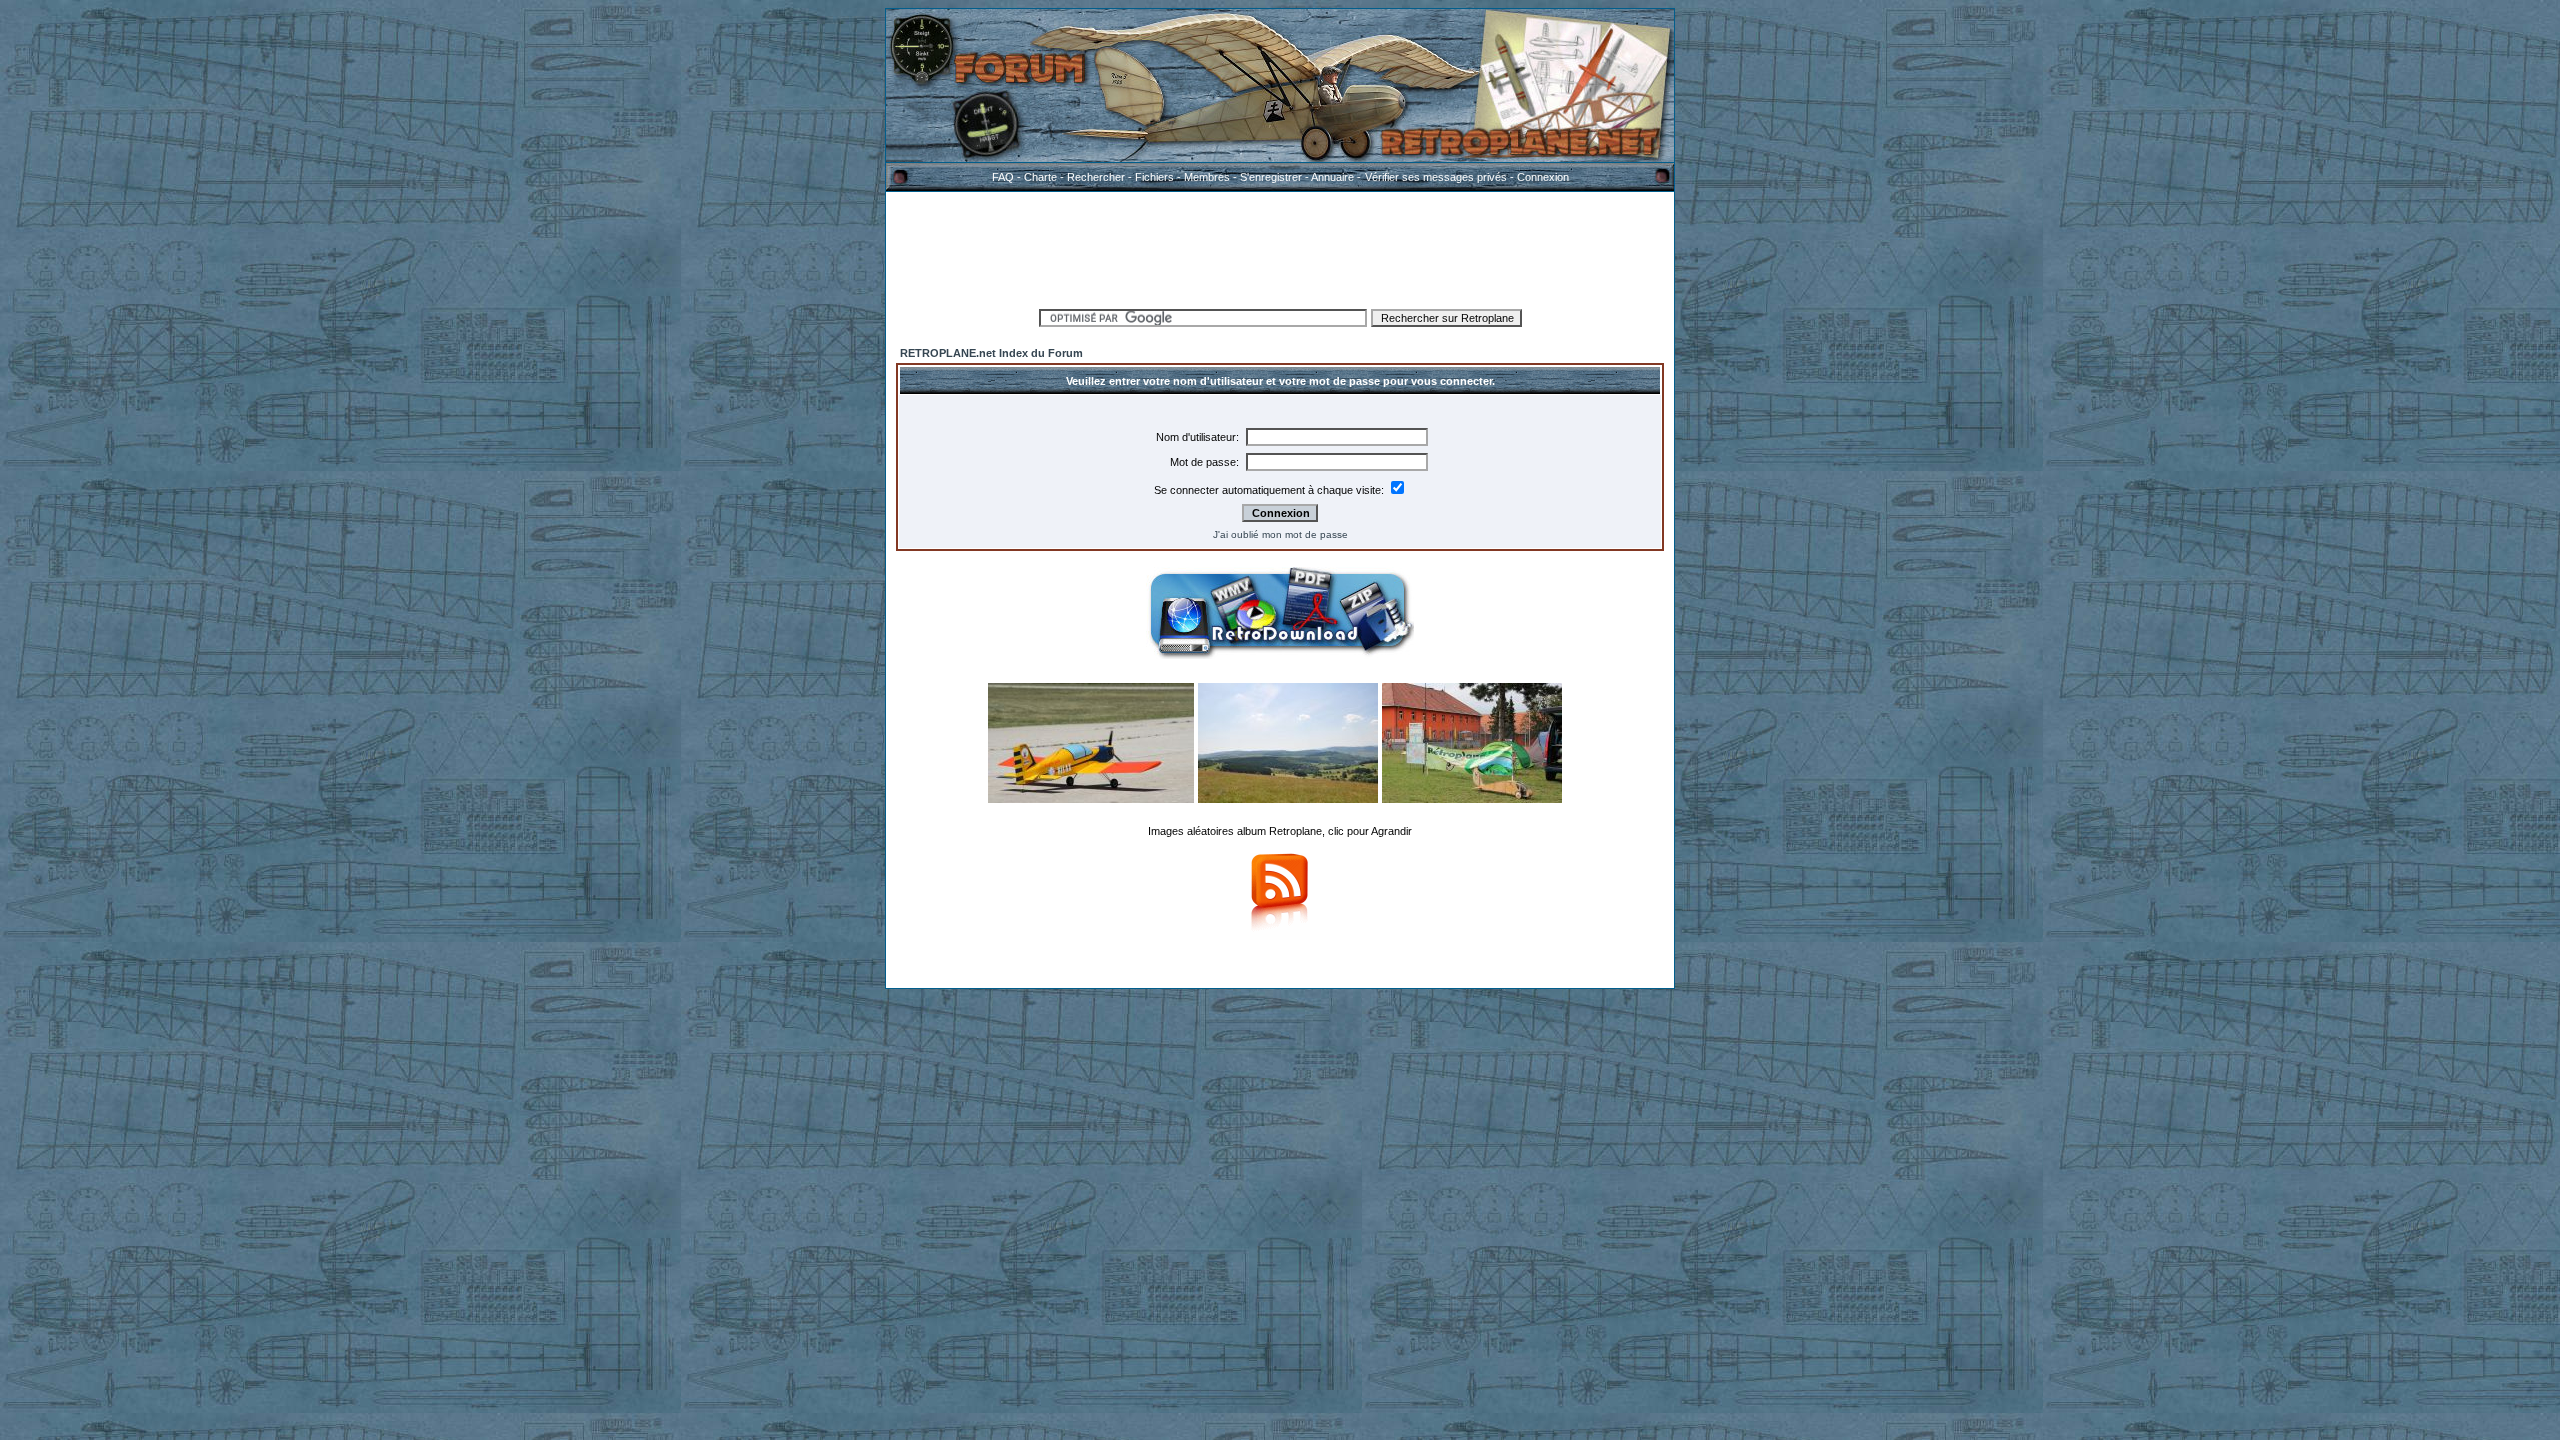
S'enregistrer (1271, 177)
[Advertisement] (1280, 247)
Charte (1040, 177)
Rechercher (1096, 177)
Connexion (1543, 177)
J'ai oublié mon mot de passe (1280, 534)
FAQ (1003, 177)
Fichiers (1154, 177)
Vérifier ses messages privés (1436, 177)
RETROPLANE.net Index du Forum (991, 353)
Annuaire (1332, 177)
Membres (1207, 177)
